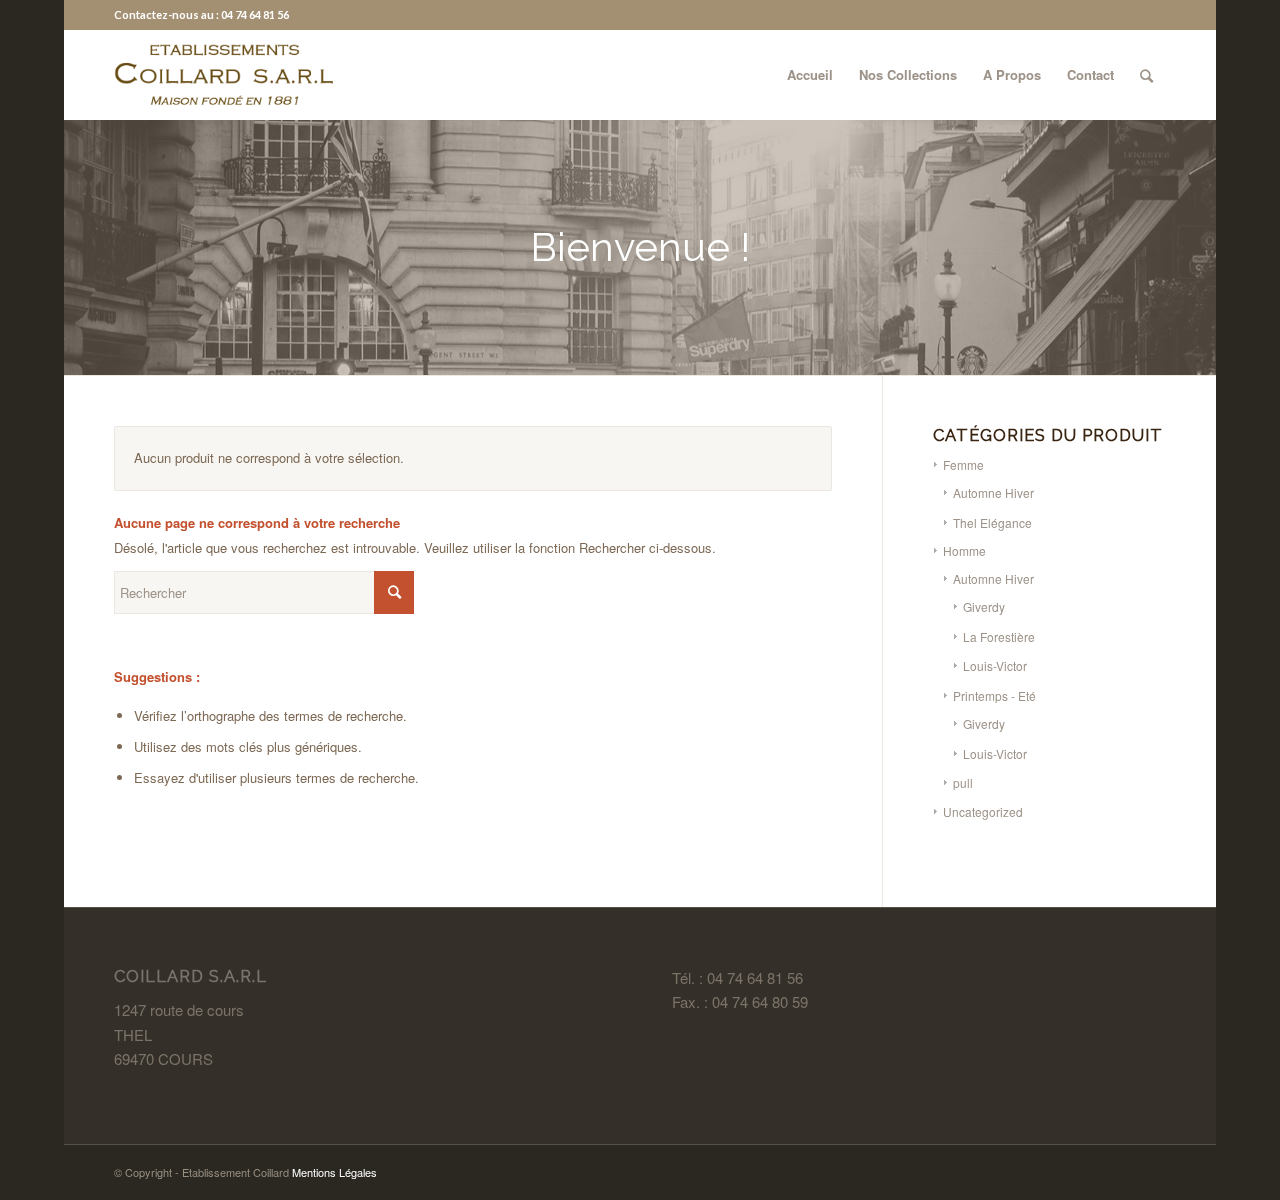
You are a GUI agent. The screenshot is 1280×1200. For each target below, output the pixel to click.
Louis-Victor (995, 665)
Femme (963, 464)
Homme (964, 550)
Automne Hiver (993, 492)
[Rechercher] (1146, 75)
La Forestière (999, 636)
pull (963, 782)
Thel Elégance (992, 522)
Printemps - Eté (994, 695)
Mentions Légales (334, 1172)
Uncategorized (983, 811)
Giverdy (984, 606)
